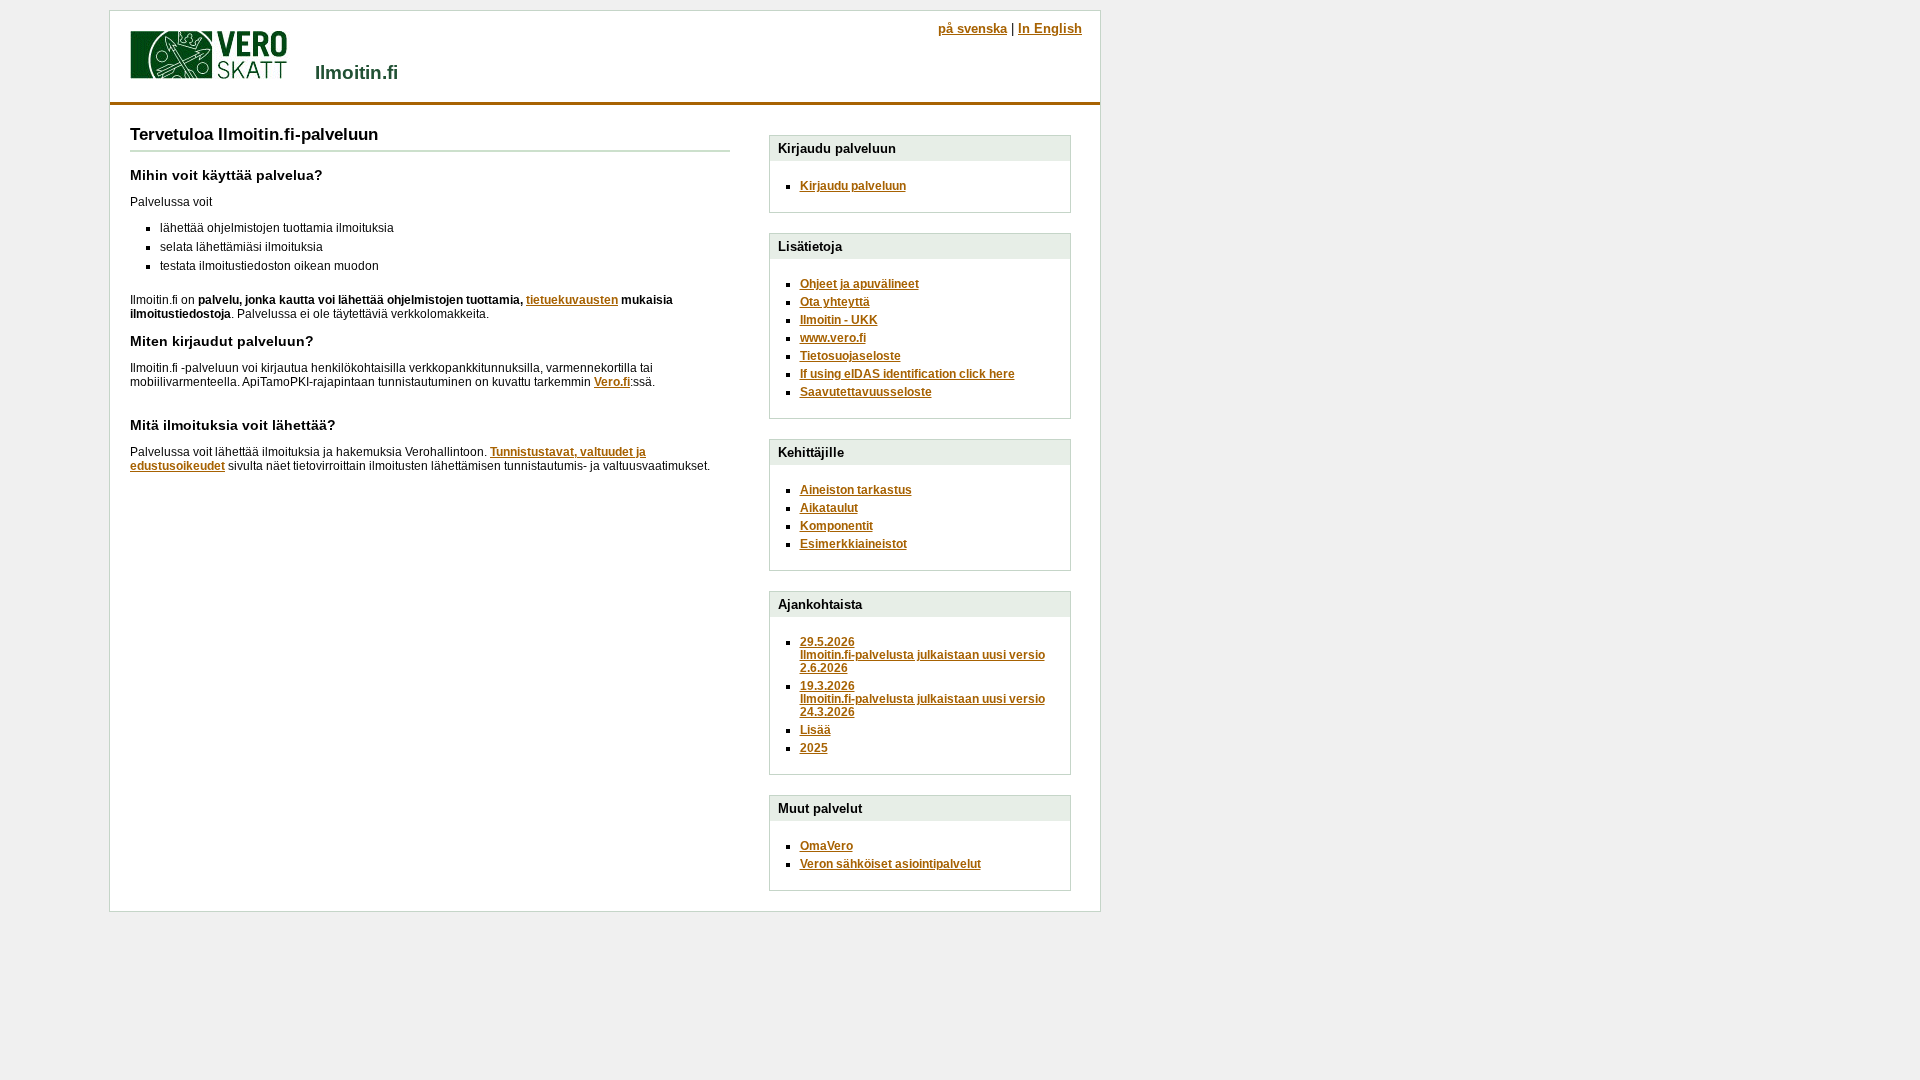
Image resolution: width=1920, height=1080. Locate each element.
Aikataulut (829, 507)
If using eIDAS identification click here (907, 373)
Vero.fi (612, 382)
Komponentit (836, 525)
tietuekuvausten (572, 300)
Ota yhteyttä (835, 301)
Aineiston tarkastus (856, 489)
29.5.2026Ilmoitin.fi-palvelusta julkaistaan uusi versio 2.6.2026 (922, 654)
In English (1050, 28)
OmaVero (826, 845)
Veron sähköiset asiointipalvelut (890, 863)
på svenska (972, 28)
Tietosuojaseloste (850, 355)
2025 (814, 747)
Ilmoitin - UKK (839, 319)
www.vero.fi (833, 337)
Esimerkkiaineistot (853, 543)
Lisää (815, 729)
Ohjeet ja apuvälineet (859, 283)
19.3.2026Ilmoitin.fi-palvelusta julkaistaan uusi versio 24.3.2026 (922, 698)
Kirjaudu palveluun (853, 185)
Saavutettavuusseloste (866, 391)
